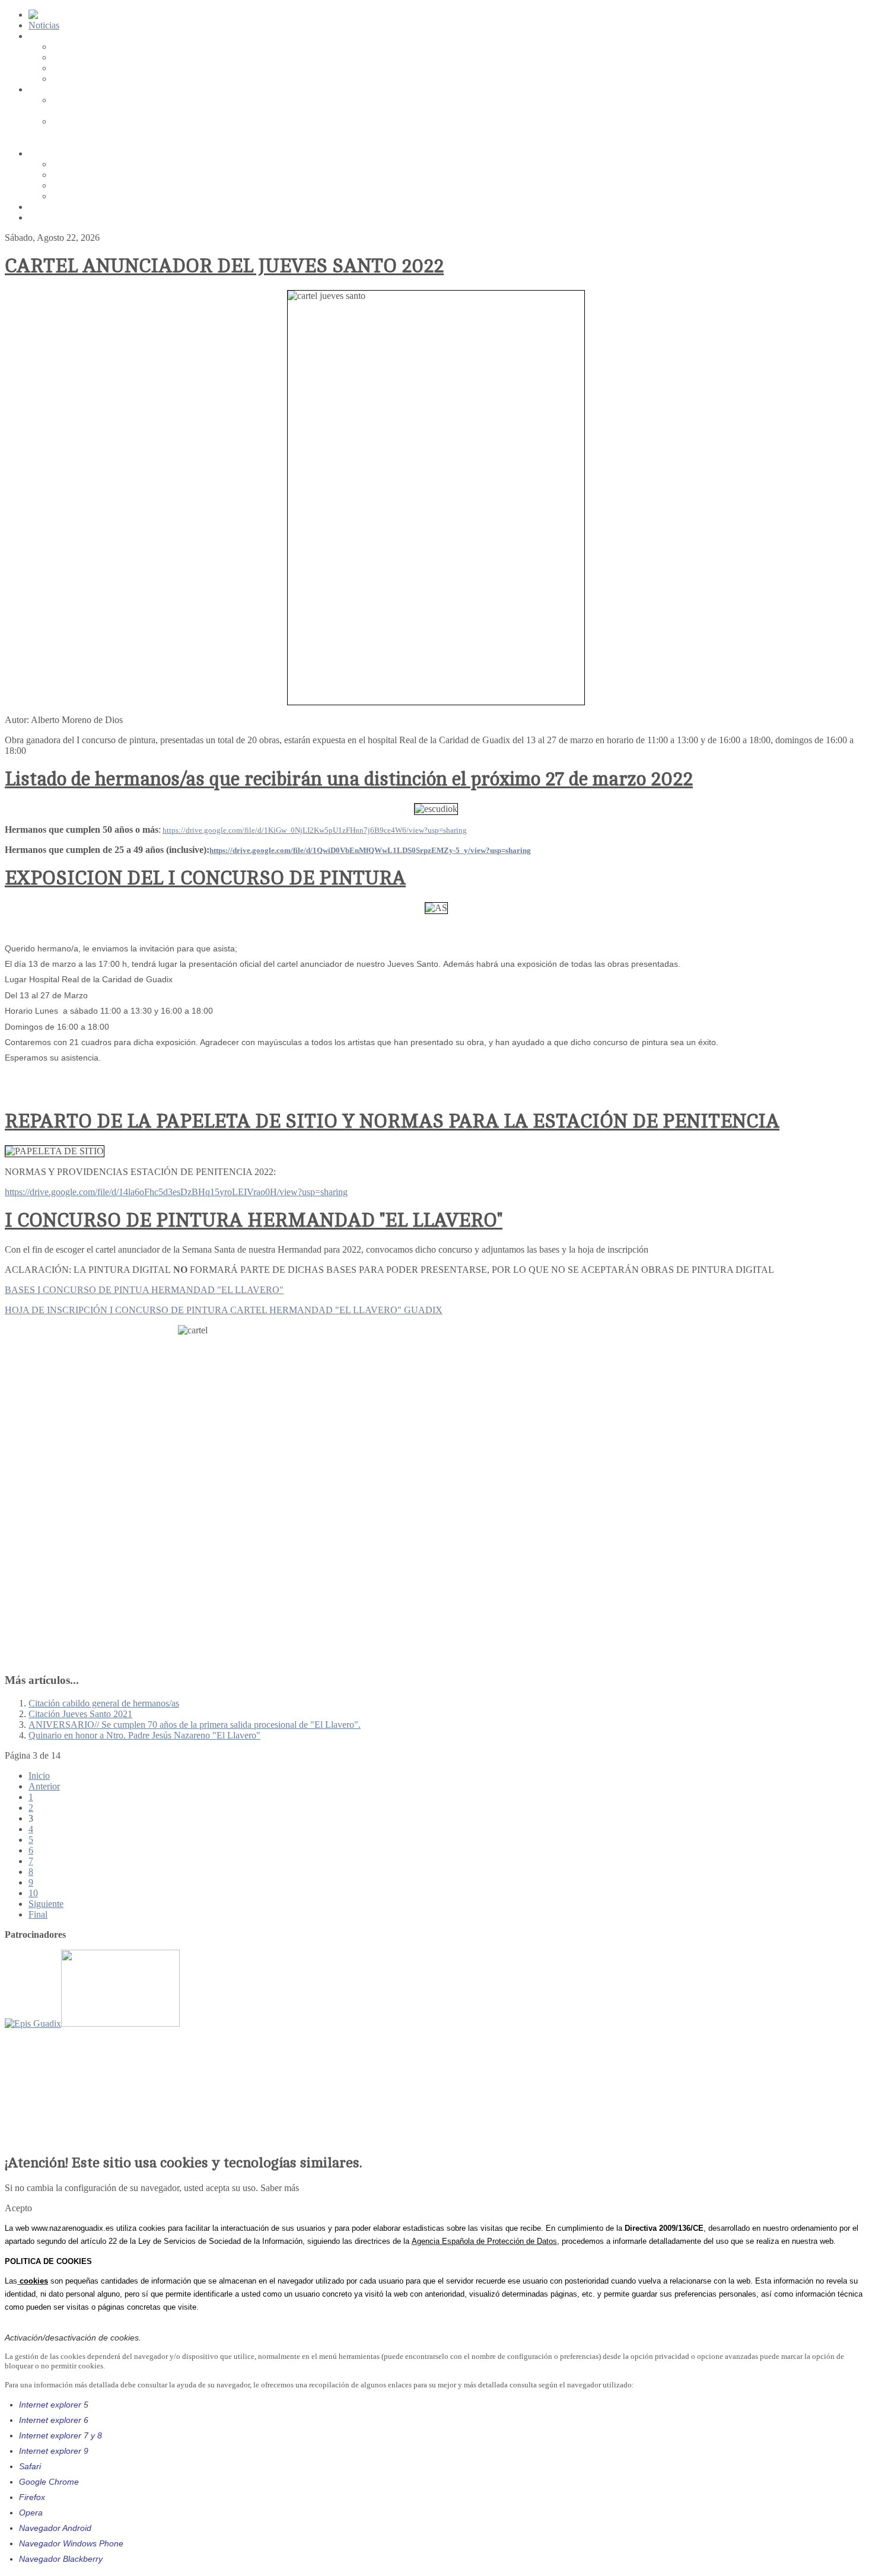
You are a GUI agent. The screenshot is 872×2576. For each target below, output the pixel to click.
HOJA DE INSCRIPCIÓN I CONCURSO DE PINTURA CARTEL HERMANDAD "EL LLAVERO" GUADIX (224, 1310)
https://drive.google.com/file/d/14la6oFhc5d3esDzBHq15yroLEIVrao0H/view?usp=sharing (176, 1192)
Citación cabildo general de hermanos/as (104, 1703)
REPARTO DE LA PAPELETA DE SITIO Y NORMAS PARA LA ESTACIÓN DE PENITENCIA (392, 1122)
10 (33, 1893)
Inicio (39, 1776)
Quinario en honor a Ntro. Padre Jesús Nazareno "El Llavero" (144, 1735)
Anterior (44, 1786)
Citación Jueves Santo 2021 (80, 1714)
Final (38, 1914)
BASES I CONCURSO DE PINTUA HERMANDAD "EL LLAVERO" (144, 1290)
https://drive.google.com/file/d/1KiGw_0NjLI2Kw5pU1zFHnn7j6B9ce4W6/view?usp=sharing (315, 830)
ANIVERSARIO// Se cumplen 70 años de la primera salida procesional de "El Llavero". (195, 1725)
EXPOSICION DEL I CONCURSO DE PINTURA (205, 878)
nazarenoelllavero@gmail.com (85, 2117)
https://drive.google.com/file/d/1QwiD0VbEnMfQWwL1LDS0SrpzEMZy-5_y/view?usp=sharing (370, 850)
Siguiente (46, 1904)
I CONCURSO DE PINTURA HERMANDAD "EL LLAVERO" (254, 1221)
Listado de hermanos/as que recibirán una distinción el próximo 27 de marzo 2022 (349, 779)
